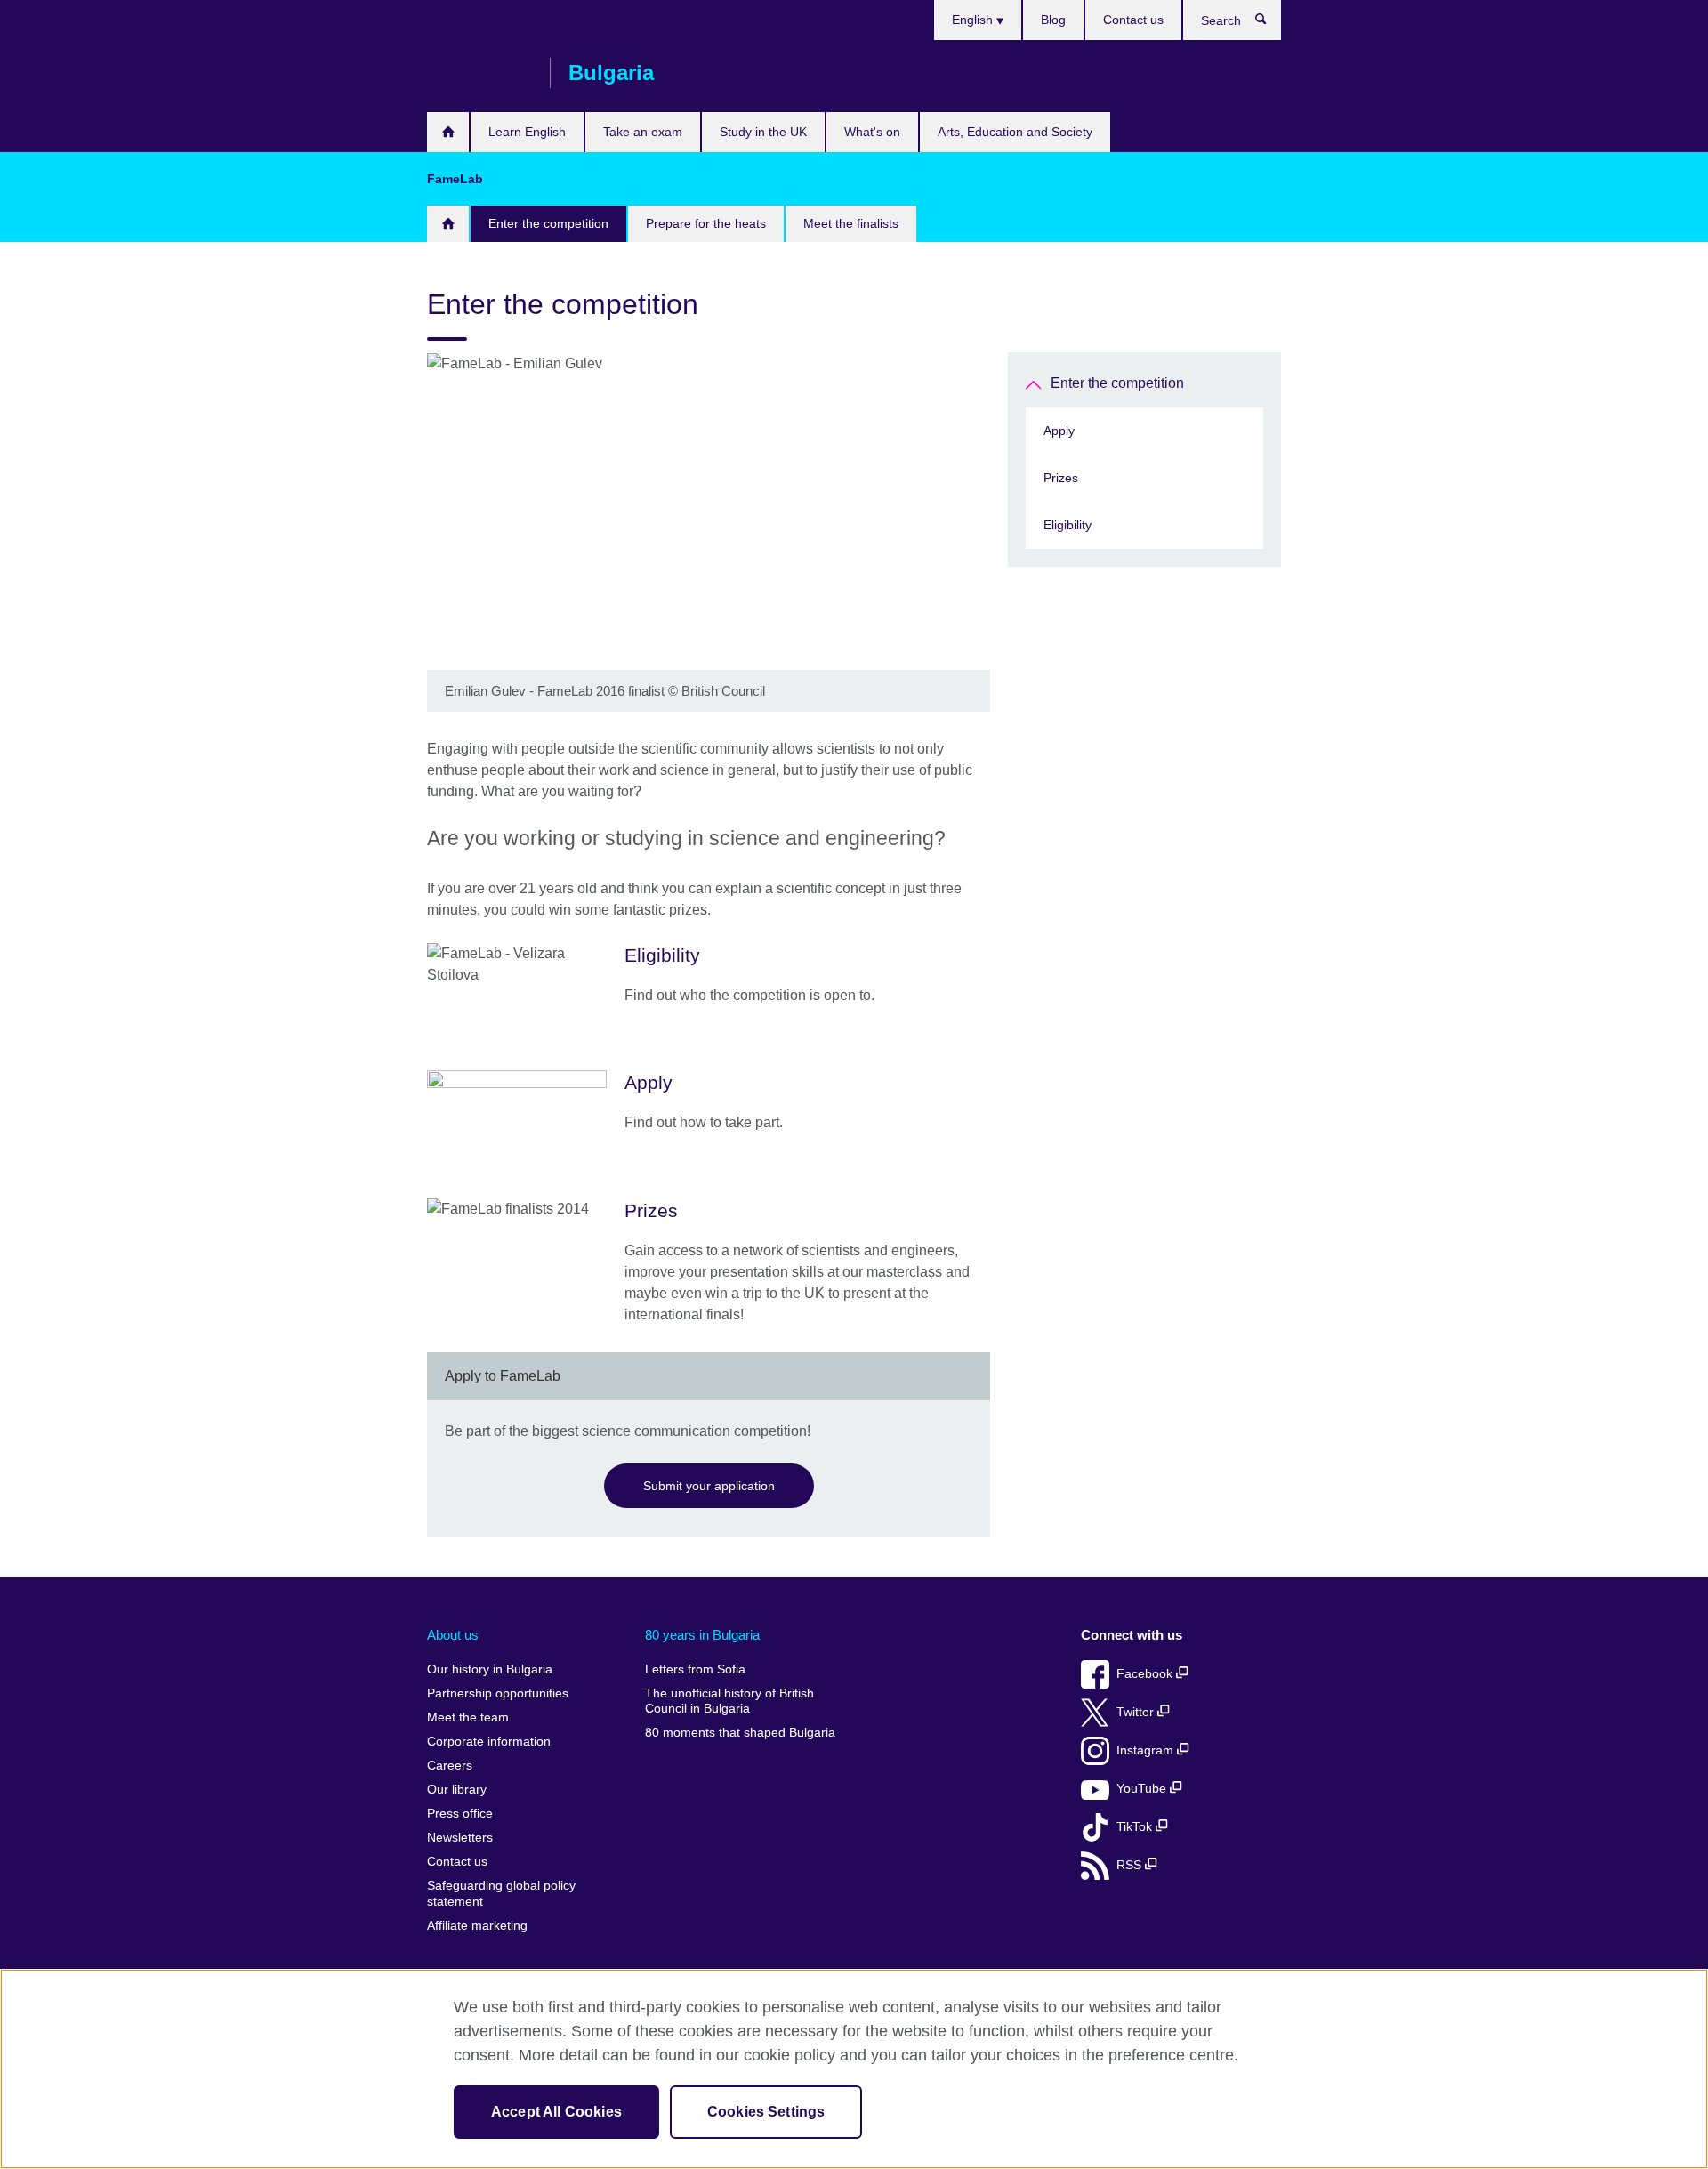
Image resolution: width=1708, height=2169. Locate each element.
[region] (854, 2069)
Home (448, 132)
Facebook (1146, 1674)
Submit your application (709, 1486)
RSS (1131, 1865)
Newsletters (460, 1838)
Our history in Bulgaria (490, 1669)
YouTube (1143, 1789)
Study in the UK (763, 132)
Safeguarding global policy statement (501, 1894)
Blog (1053, 20)
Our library (457, 1790)
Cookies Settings (766, 2112)
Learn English (527, 132)
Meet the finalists (851, 223)
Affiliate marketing (477, 1926)
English (974, 20)
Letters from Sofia (695, 1669)
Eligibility (1067, 525)
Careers (450, 1766)
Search (1270, 23)
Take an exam (643, 132)
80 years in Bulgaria (702, 1635)
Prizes (1061, 478)
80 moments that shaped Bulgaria (740, 1733)
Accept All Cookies (556, 2112)
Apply (1059, 431)
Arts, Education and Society (1015, 132)
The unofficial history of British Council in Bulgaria (729, 1701)
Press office (460, 1814)
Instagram (1147, 1750)
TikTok (1136, 1827)
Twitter (1137, 1712)
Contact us (1133, 20)
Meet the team (468, 1717)
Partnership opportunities (498, 1693)
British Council (479, 73)
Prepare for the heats (706, 223)
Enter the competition (548, 223)
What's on (872, 132)
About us (453, 1635)
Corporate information (489, 1742)
